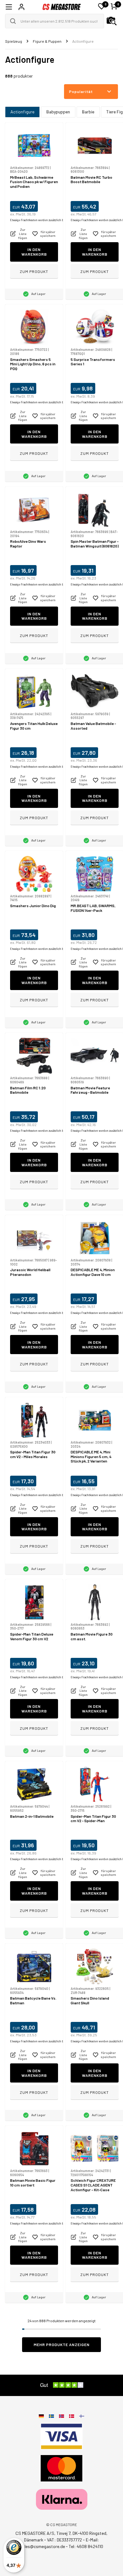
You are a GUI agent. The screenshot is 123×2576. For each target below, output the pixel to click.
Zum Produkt (34, 271)
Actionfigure (22, 112)
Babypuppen (58, 112)
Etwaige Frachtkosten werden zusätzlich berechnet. (43, 220)
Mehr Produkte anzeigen (62, 2345)
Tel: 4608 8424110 (86, 2546)
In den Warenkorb (34, 252)
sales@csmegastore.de (42, 2546)
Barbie (88, 112)
